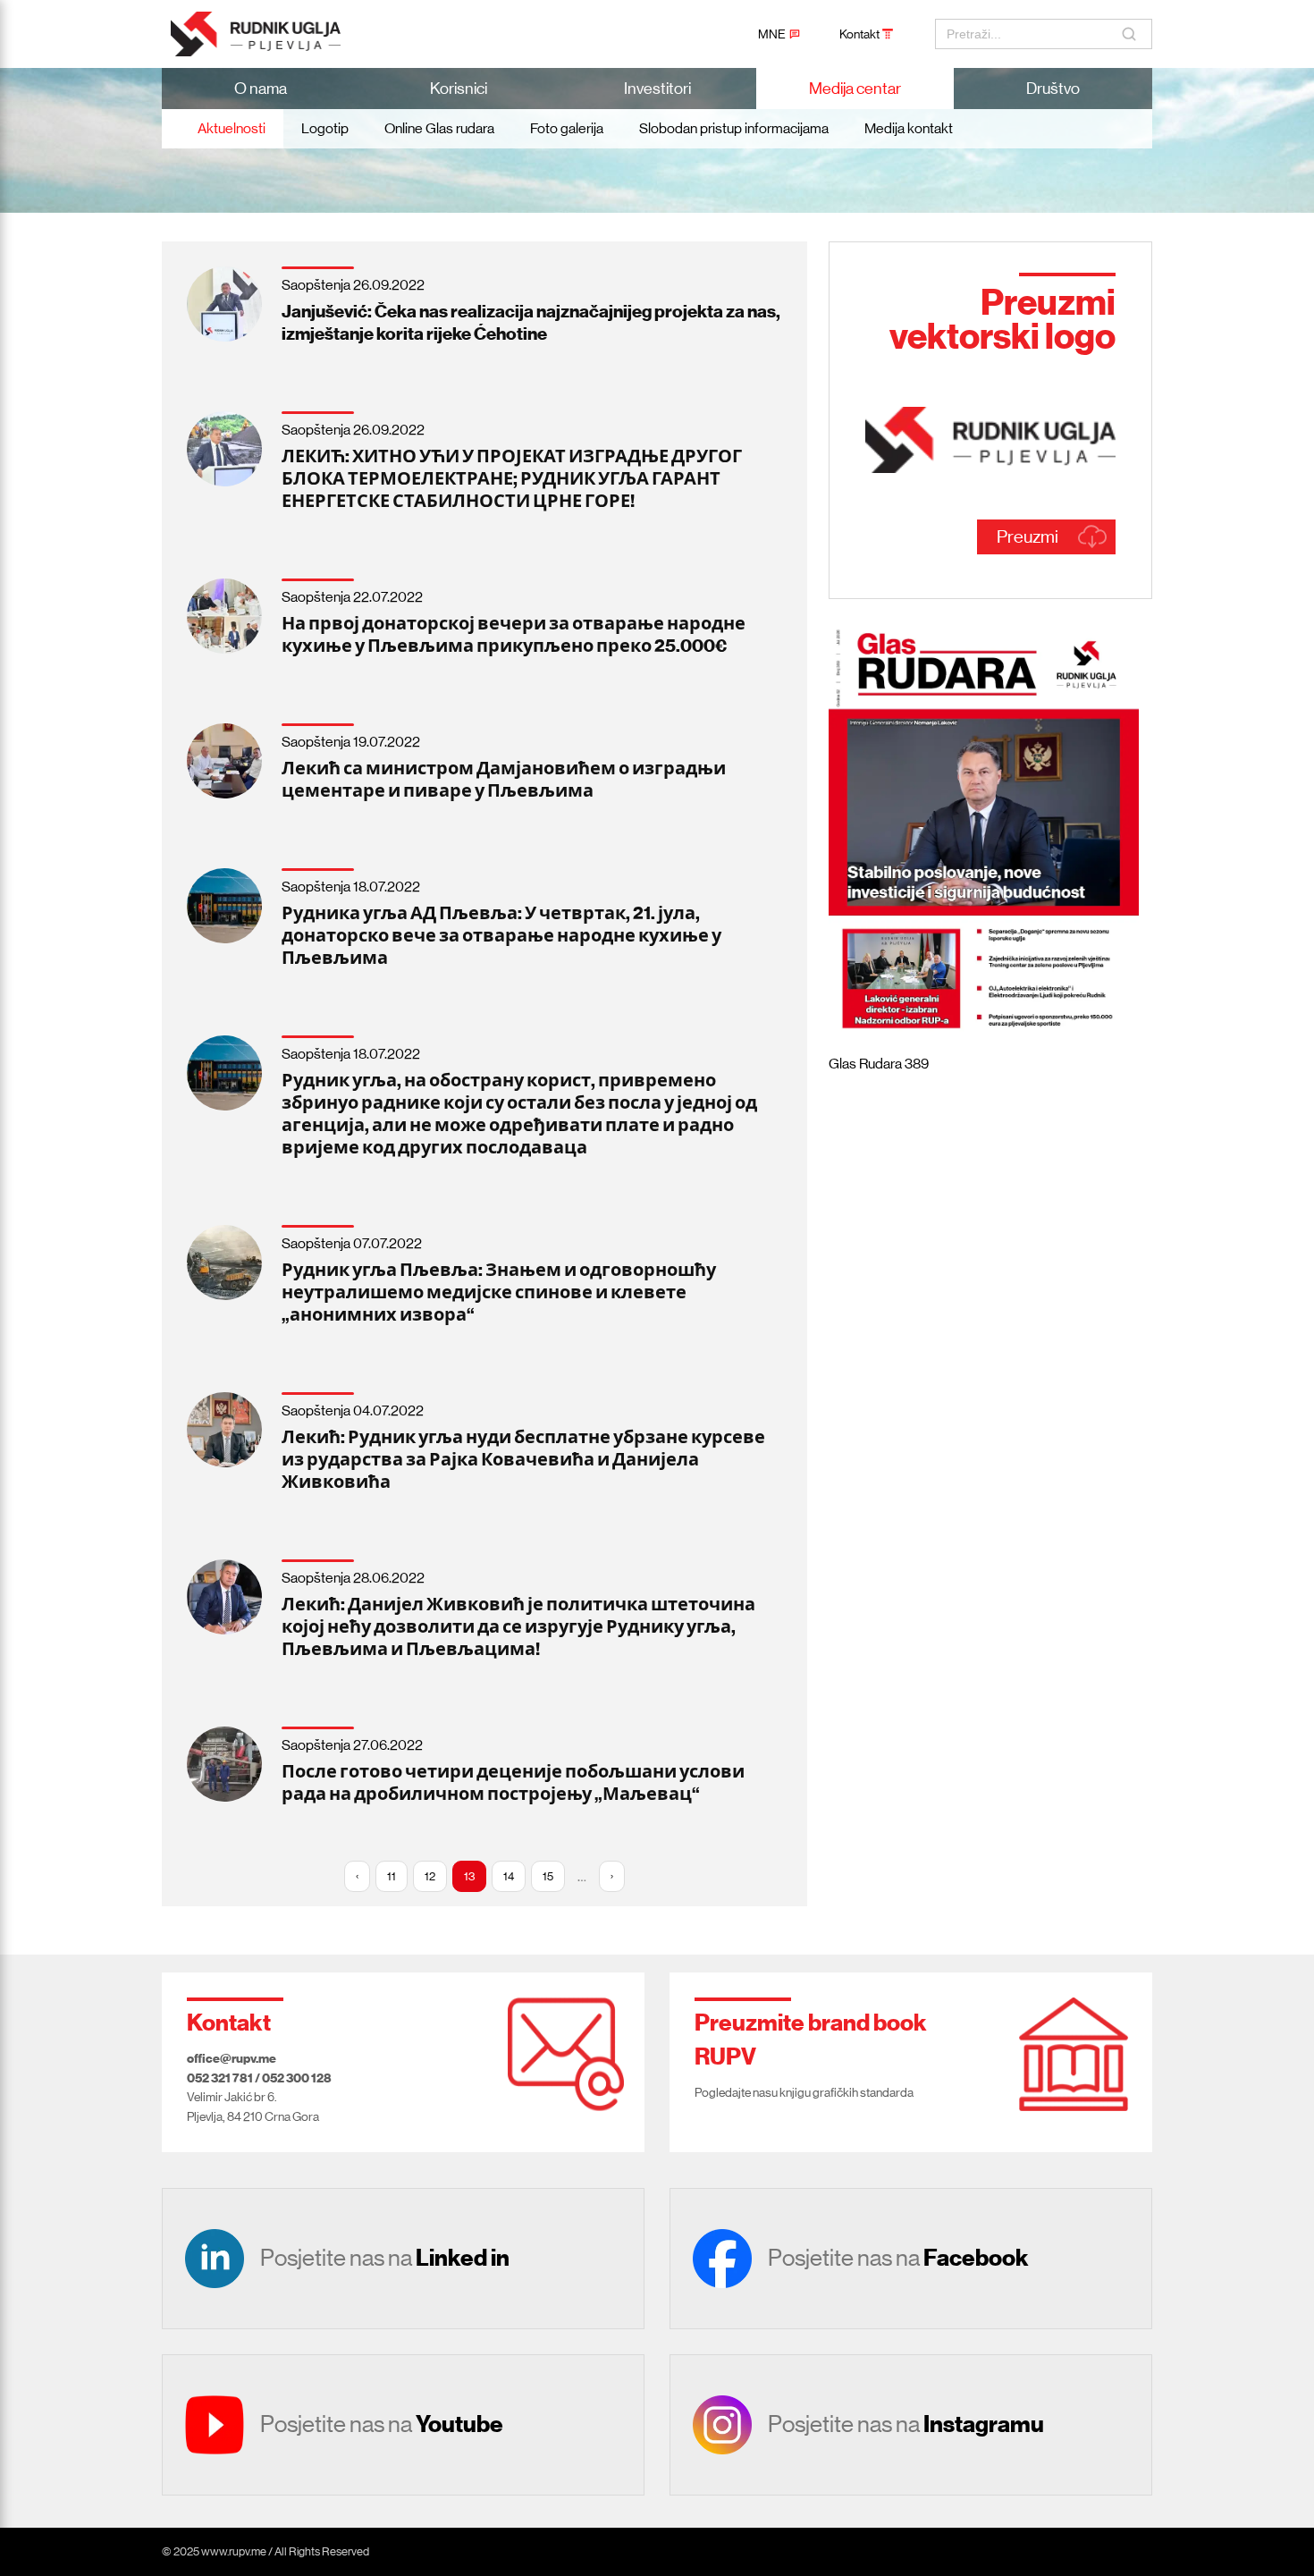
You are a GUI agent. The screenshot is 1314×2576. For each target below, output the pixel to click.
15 (548, 1876)
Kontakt (859, 34)
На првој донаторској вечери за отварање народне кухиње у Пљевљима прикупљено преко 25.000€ (514, 634)
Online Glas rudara (439, 128)
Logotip (325, 128)
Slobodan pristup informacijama (734, 128)
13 (469, 1876)
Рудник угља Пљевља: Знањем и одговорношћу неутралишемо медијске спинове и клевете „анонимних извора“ (499, 1292)
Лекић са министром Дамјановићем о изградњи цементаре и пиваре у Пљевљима (504, 779)
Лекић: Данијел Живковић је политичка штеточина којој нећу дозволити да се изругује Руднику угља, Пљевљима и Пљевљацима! (518, 1626)
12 (430, 1876)
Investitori (657, 89)
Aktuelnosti (232, 128)
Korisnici (459, 89)
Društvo (1053, 89)
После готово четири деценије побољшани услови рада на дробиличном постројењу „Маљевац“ (513, 1782)
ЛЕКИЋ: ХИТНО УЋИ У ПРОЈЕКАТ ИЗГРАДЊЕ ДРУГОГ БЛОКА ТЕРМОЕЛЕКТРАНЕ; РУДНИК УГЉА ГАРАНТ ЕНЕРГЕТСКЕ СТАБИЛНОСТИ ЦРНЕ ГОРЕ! (512, 478)
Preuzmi (1028, 537)
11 (392, 1876)
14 (509, 1876)
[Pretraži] (1131, 34)
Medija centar (855, 89)
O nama (261, 89)
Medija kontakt (909, 128)
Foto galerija (567, 128)
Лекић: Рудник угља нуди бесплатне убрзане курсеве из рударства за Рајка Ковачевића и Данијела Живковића (523, 1459)
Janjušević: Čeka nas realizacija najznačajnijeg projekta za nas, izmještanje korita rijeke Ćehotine (531, 322)
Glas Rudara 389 (879, 1064)
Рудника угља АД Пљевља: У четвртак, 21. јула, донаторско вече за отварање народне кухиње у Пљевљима (501, 935)
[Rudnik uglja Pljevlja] (268, 34)
